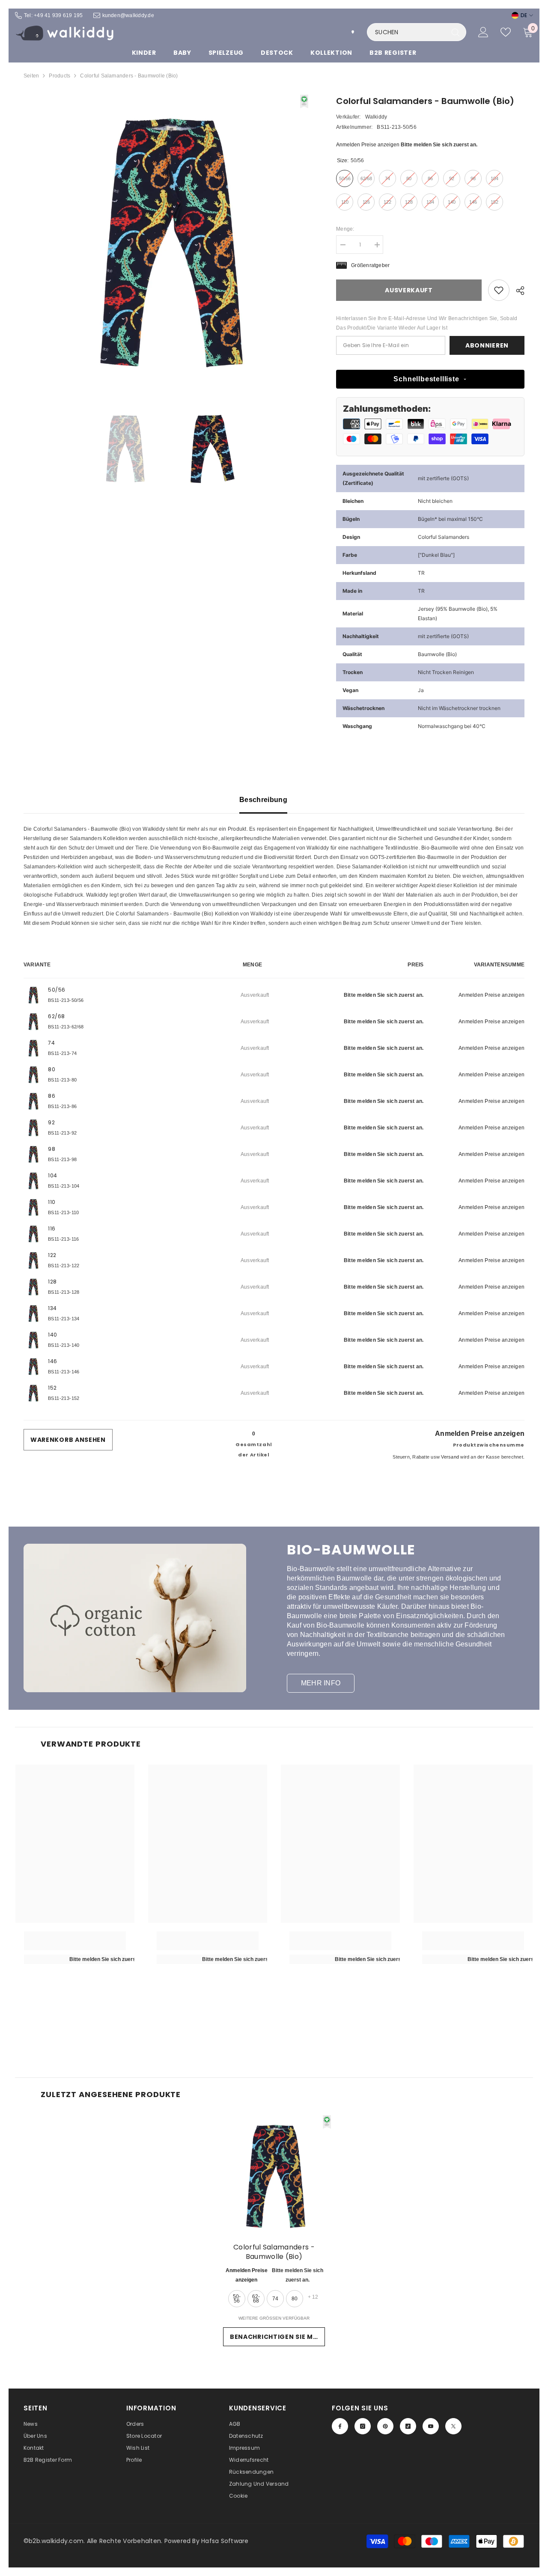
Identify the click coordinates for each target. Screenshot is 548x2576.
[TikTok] (408, 2426)
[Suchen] (417, 32)
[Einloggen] (483, 32)
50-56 (237, 2299)
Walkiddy (376, 117)
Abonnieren (487, 345)
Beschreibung (263, 800)
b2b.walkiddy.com (56, 2541)
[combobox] (407, 32)
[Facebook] (340, 2426)
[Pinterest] (385, 2426)
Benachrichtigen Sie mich (277, 2337)
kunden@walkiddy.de (128, 15)
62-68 (256, 2299)
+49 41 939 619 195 (58, 15)
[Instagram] (363, 2426)
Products (60, 76)
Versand (450, 1456)
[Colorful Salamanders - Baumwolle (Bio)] (274, 2175)
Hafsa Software (225, 2541)
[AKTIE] (517, 291)
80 (295, 2299)
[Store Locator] (353, 32)
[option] (167, 238)
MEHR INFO (321, 1683)
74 (275, 2299)
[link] (499, 290)
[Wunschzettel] (506, 32)
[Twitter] (453, 2426)
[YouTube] (431, 2426)
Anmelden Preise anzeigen (368, 145)
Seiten (31, 76)
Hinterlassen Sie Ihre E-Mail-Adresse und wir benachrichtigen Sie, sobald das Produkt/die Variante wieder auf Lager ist (427, 323)
